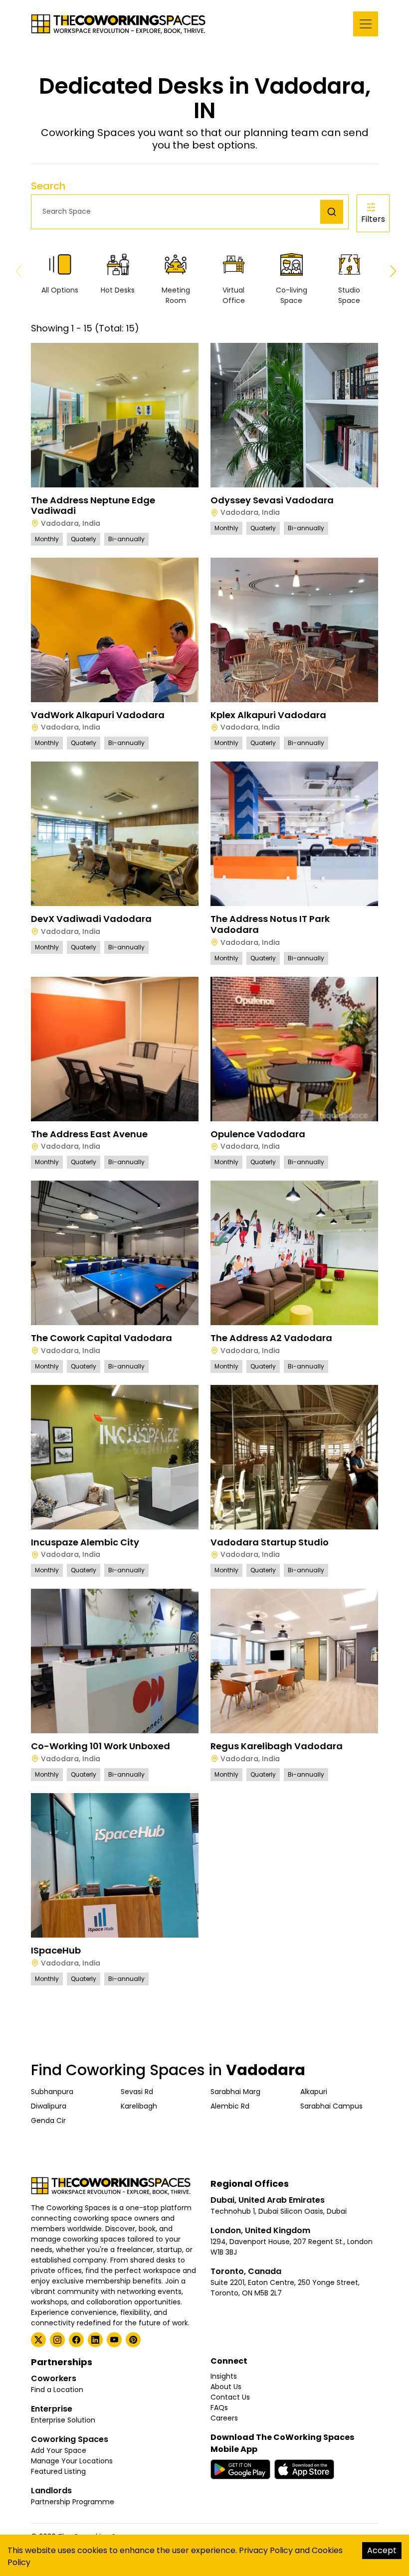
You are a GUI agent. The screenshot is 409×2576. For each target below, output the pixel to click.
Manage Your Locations (72, 2461)
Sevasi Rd (137, 2092)
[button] (178, 212)
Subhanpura (52, 2092)
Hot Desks (118, 290)
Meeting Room (176, 295)
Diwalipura (49, 2106)
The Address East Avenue (89, 1134)
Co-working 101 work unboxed (101, 1746)
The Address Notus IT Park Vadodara (270, 924)
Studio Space (349, 295)
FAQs (219, 2408)
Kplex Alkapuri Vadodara (268, 715)
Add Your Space (59, 2450)
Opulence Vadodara (258, 1134)
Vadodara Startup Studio (270, 1542)
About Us (226, 2387)
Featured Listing (58, 2471)
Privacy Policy (266, 2550)
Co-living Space (292, 295)
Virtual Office (234, 295)
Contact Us (230, 2397)
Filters (373, 219)
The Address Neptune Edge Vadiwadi (93, 506)
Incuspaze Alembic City (85, 1542)
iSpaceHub (56, 1950)
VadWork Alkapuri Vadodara (98, 715)
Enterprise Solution (63, 2420)
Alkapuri (314, 2092)
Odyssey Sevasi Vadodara (272, 500)
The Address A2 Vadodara (271, 1338)
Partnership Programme (73, 2502)
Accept (382, 2550)
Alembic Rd (230, 2106)
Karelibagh (139, 2106)
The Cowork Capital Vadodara (102, 1338)
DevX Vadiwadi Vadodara (91, 919)
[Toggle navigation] (366, 24)
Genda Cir (48, 2121)
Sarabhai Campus (331, 2106)
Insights (224, 2376)
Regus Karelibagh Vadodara (277, 1746)
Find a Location (57, 2390)
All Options (60, 290)
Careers (224, 2418)
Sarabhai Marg (235, 2092)
